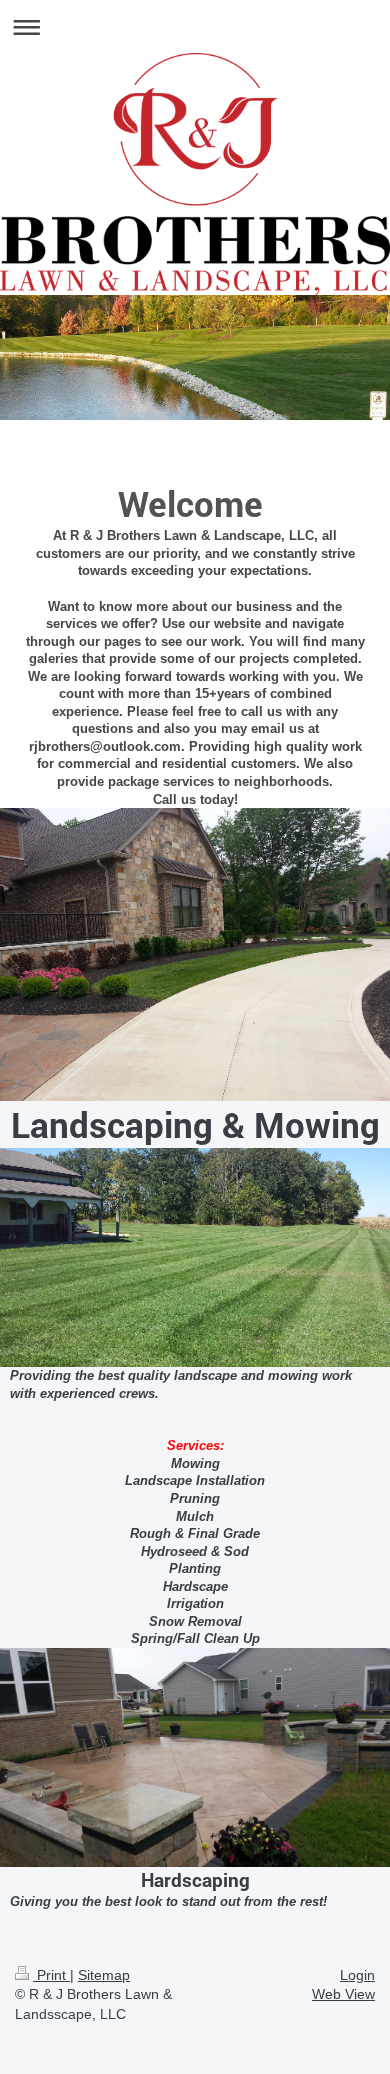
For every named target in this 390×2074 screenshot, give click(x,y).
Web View (343, 1994)
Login (357, 1975)
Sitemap (104, 1975)
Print (51, 1975)
